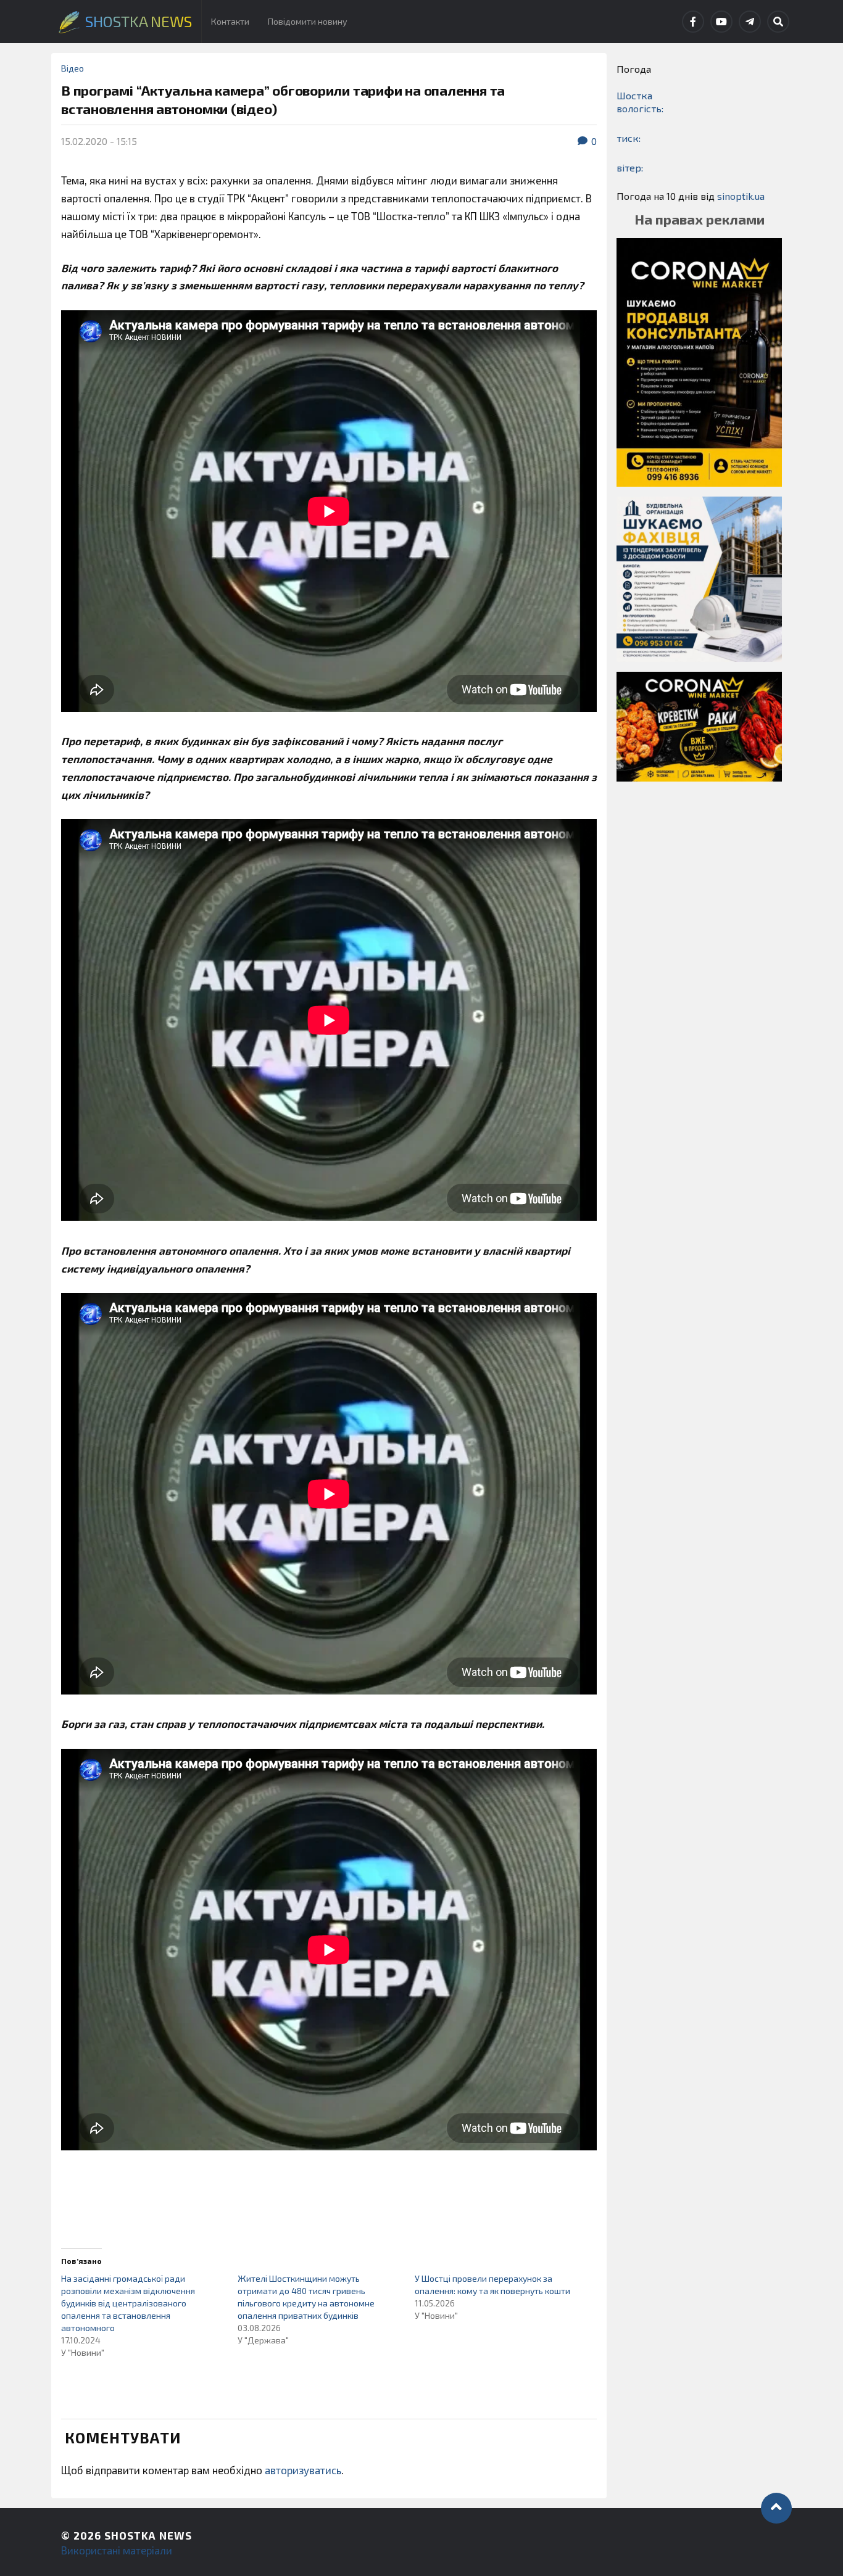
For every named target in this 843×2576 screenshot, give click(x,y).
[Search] (778, 22)
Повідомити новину (308, 21)
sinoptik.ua (741, 196)
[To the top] (776, 2508)
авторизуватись (303, 2470)
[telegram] (750, 22)
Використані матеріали (117, 2550)
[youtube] (721, 22)
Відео (73, 68)
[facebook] (693, 22)
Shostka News (148, 2535)
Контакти (230, 21)
